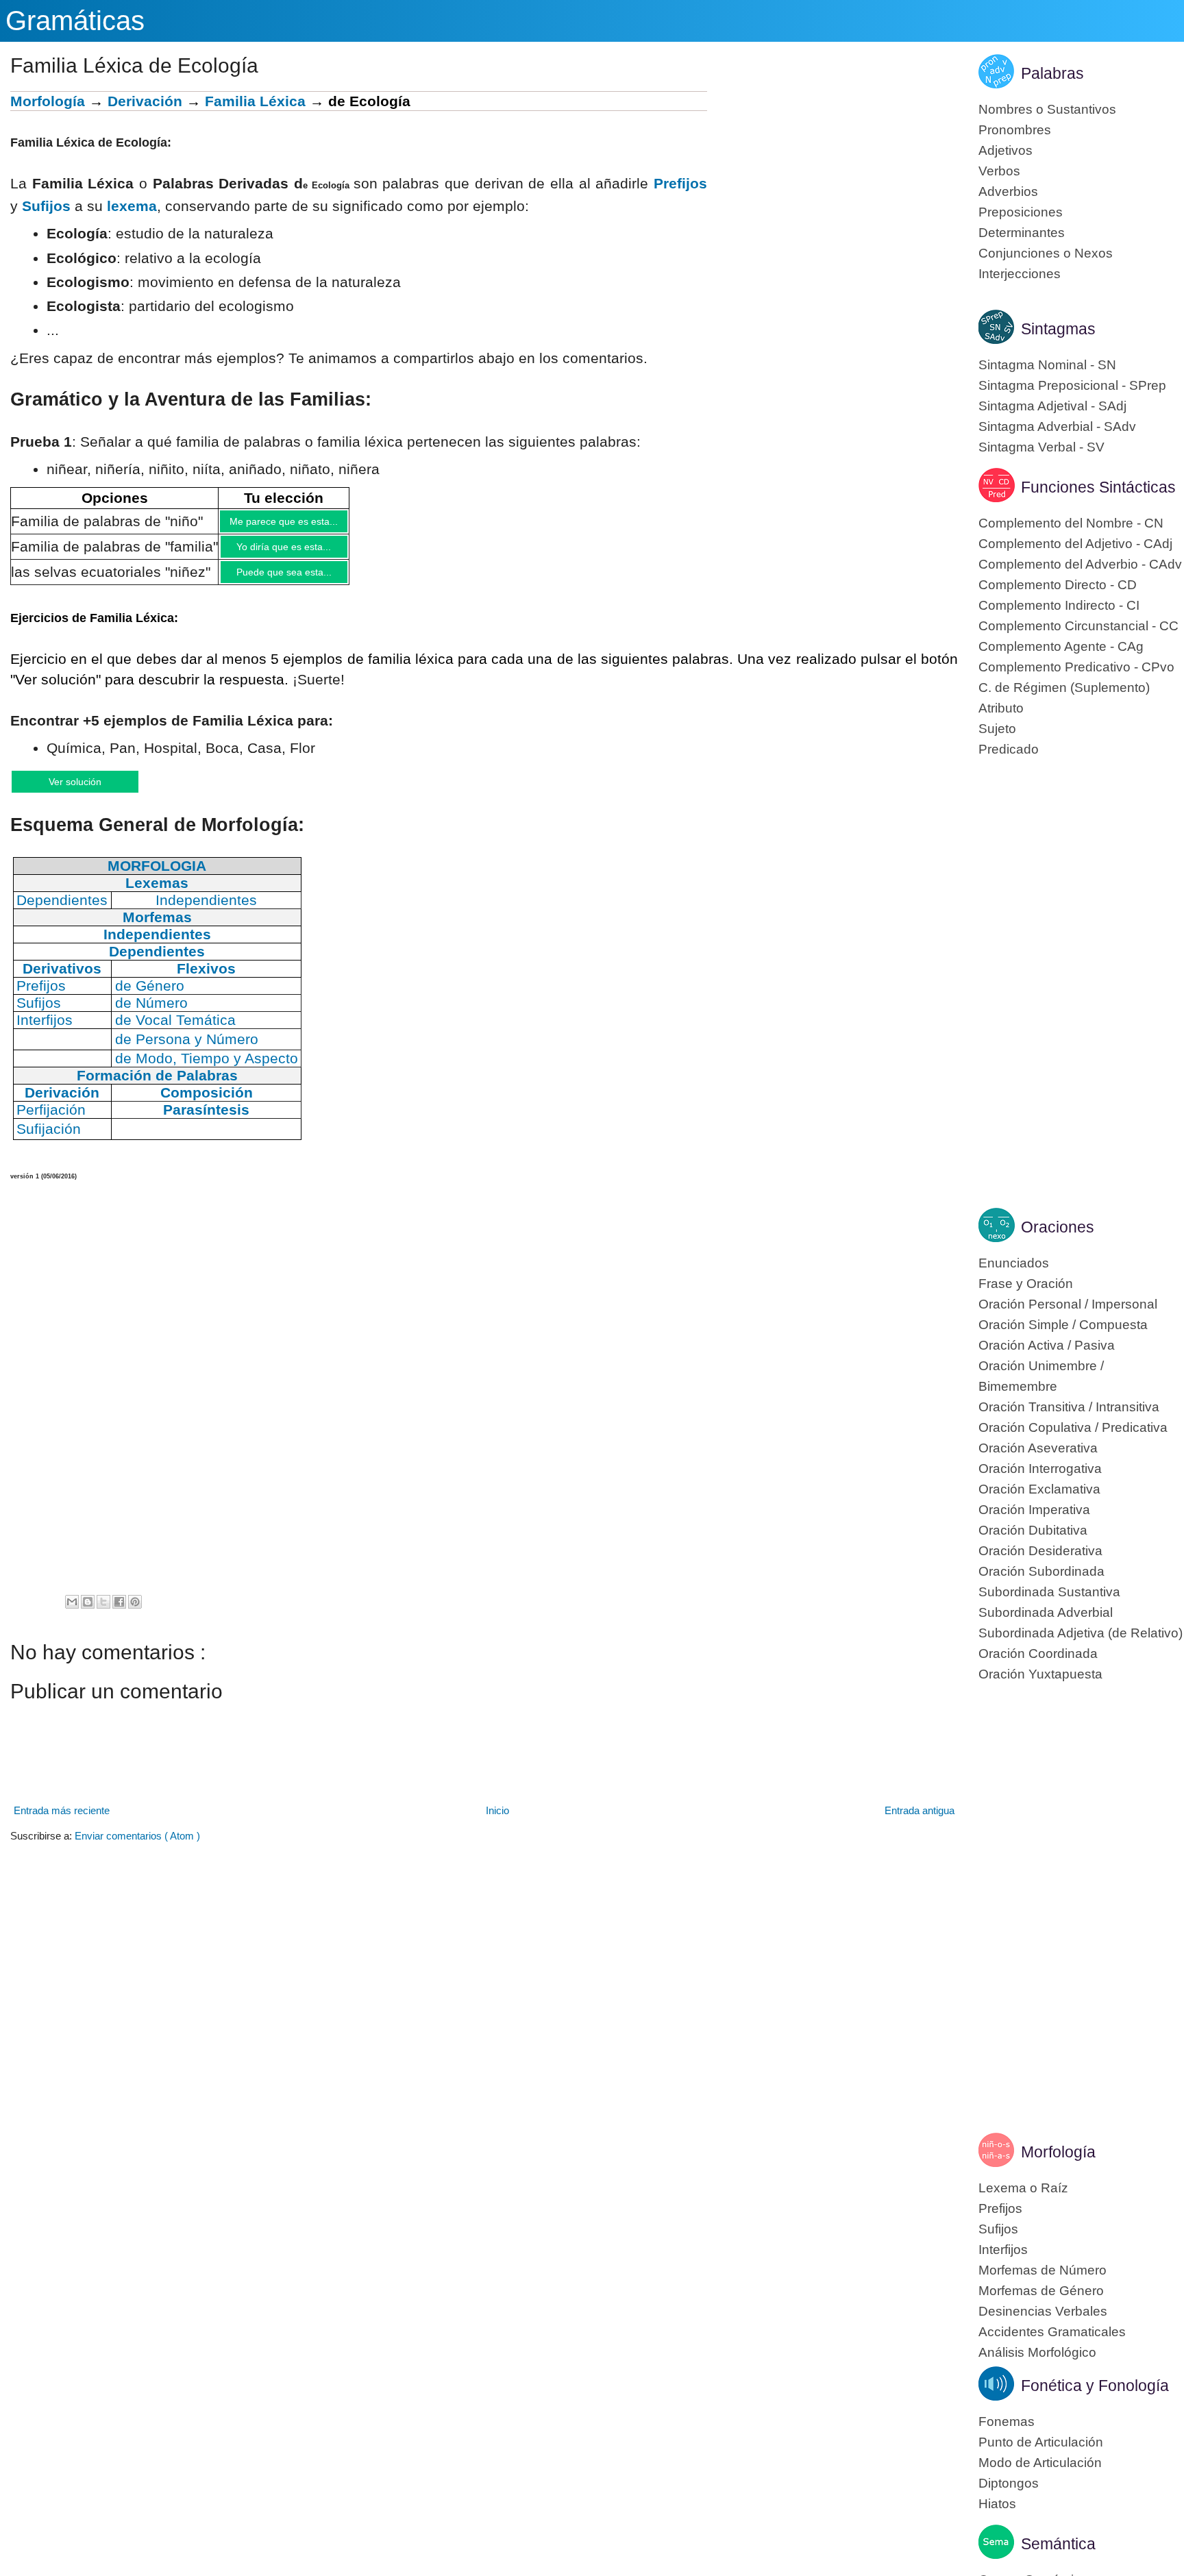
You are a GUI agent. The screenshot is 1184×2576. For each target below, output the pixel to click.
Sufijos (46, 206)
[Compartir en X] (103, 1613)
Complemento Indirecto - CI (1059, 605)
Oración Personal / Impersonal (1068, 1304)
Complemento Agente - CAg (1061, 646)
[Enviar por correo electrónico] (72, 1613)
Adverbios (1008, 191)
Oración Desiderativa (1040, 1551)
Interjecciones (1020, 274)
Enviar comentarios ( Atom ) (137, 1847)
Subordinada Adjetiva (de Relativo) (1081, 1633)
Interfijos (1003, 2250)
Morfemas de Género (1041, 2291)
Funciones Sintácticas (1098, 487)
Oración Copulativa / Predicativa (1073, 1427)
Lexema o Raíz (1023, 2188)
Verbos (999, 171)
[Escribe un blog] (88, 1613)
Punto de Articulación (1041, 2442)
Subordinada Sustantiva (1049, 1592)
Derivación (145, 101)
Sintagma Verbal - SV (1041, 447)
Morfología (48, 101)
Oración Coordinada (1038, 1654)
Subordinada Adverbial (1046, 1612)
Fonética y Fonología (1095, 2386)
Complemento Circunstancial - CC (1078, 626)
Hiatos (997, 2504)
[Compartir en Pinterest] (135, 1613)
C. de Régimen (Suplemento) (1064, 688)
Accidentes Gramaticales (1052, 2332)
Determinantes (1022, 233)
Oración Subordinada (1041, 1571)
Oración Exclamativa (1039, 1489)
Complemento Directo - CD (1058, 585)
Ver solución (89, 791)
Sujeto (997, 729)
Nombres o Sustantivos (1047, 109)
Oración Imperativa (1034, 1510)
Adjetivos (1006, 150)
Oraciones (1058, 1227)
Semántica (1058, 2544)
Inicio (497, 1822)
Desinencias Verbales (1043, 2311)
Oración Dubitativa (1033, 1530)
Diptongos (1009, 2483)
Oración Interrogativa (1040, 1469)
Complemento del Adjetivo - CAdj (1075, 544)
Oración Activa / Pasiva (1047, 1345)
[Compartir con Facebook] (119, 1613)
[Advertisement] (832, 187)
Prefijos (680, 183)
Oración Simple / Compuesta (1063, 1325)
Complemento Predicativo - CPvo (1076, 667)
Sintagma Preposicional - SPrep (1072, 385)
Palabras (1052, 73)
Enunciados (1014, 1263)
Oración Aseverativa (1038, 1448)
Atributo (1001, 708)
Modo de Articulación (1040, 2463)
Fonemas (1007, 2422)
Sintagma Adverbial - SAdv (1057, 426)
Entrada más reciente (62, 1822)
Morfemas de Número (1043, 2270)
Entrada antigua (920, 1822)
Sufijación (49, 1140)
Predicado (1009, 749)
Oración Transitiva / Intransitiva (1069, 1407)
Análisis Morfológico (1037, 2352)
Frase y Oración (1026, 1284)
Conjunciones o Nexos (1046, 253)
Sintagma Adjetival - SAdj (1052, 406)
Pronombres (1015, 130)
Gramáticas (75, 21)
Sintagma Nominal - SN (1047, 365)
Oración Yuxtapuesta (1040, 1674)
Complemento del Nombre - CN (1071, 523)
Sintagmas (1058, 329)
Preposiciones (1021, 212)
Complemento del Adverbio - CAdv (1080, 564)
